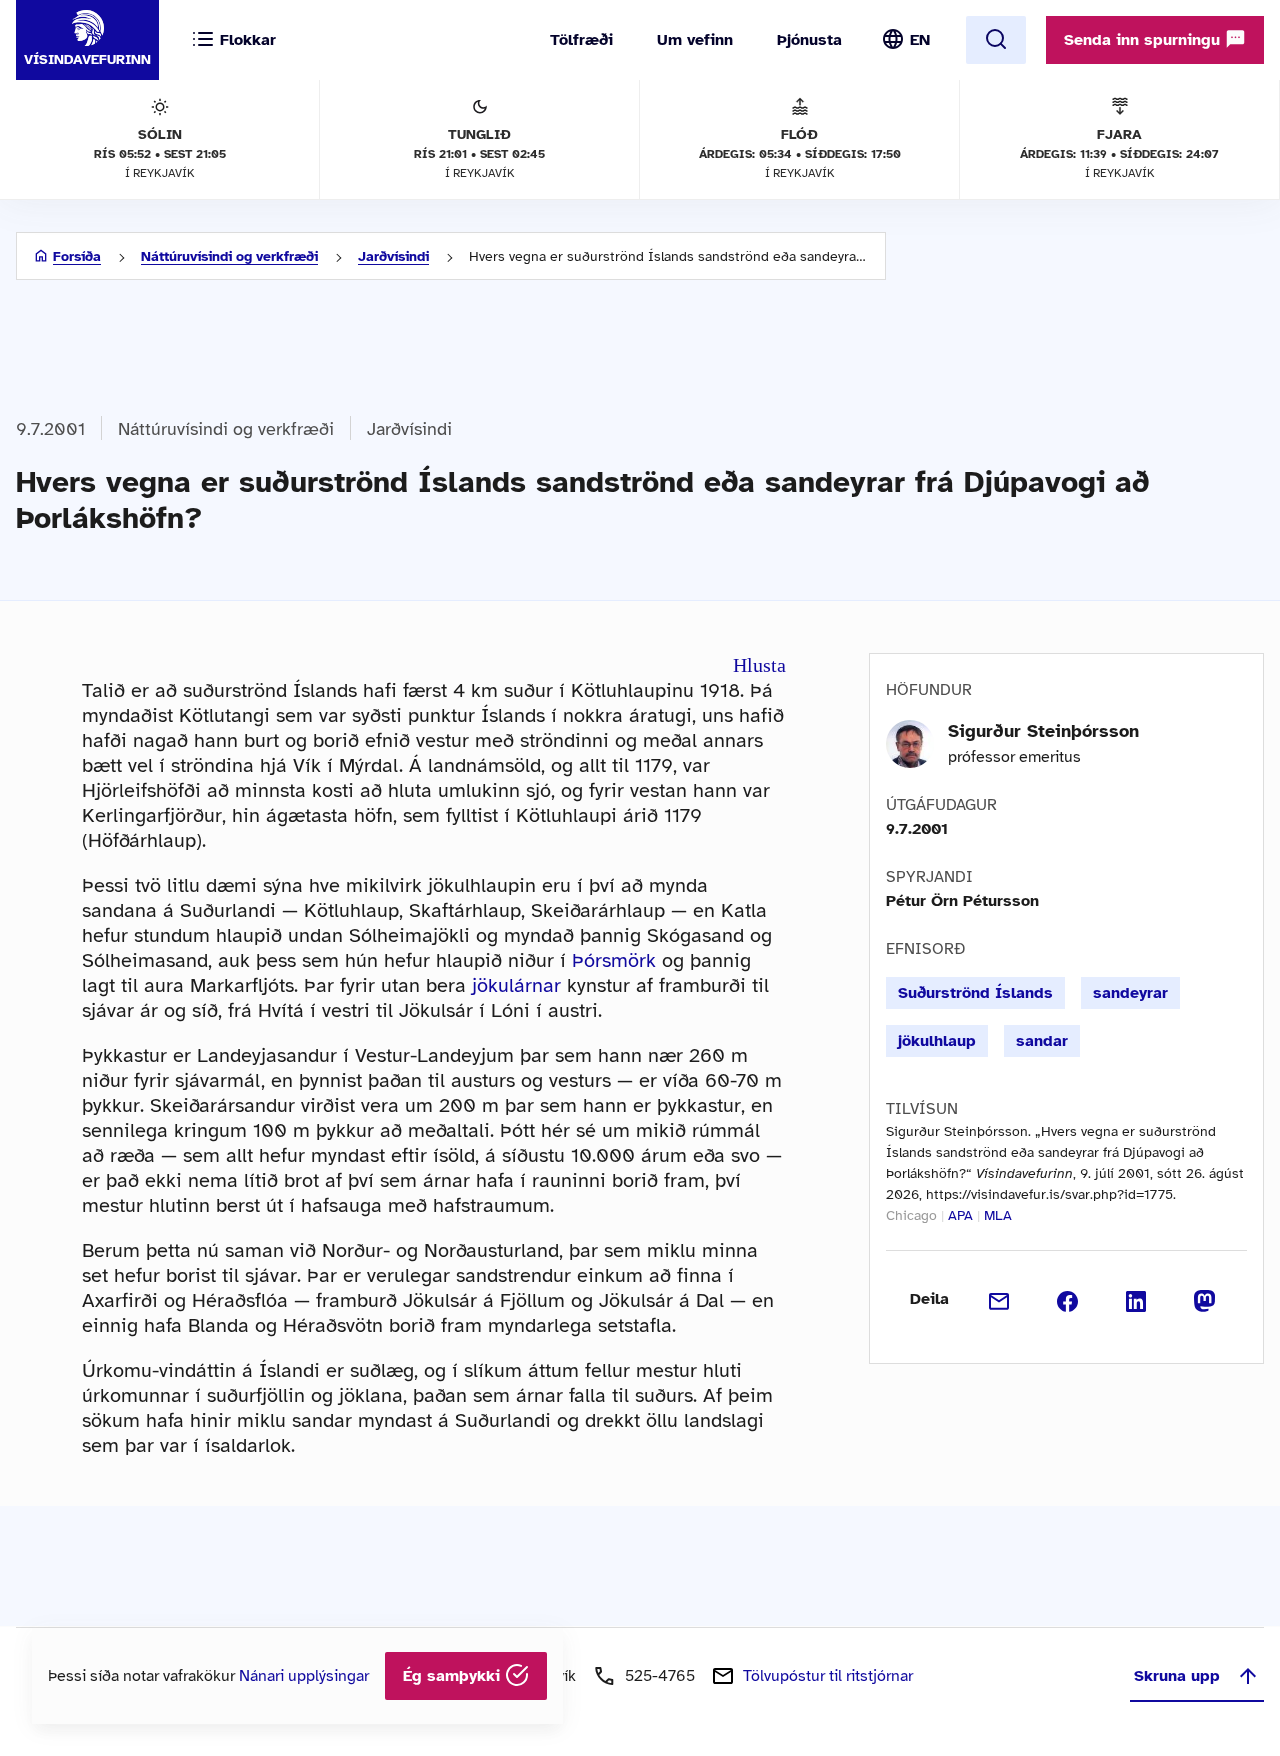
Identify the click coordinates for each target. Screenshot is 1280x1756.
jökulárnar (516, 985)
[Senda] (999, 1299)
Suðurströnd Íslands (975, 993)
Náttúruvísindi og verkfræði (229, 256)
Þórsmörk (614, 960)
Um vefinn (695, 40)
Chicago (911, 1215)
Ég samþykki (454, 1676)
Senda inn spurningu (1144, 40)
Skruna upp (1177, 1676)
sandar (1042, 1041)
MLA (998, 1215)
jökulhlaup (937, 1041)
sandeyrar (1130, 993)
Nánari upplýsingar (304, 1676)
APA (960, 1215)
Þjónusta (809, 40)
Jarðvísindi (393, 256)
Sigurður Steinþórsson (1043, 731)
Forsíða (77, 256)
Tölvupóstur (828, 1676)
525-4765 (660, 1676)
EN (920, 40)
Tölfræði (581, 40)
